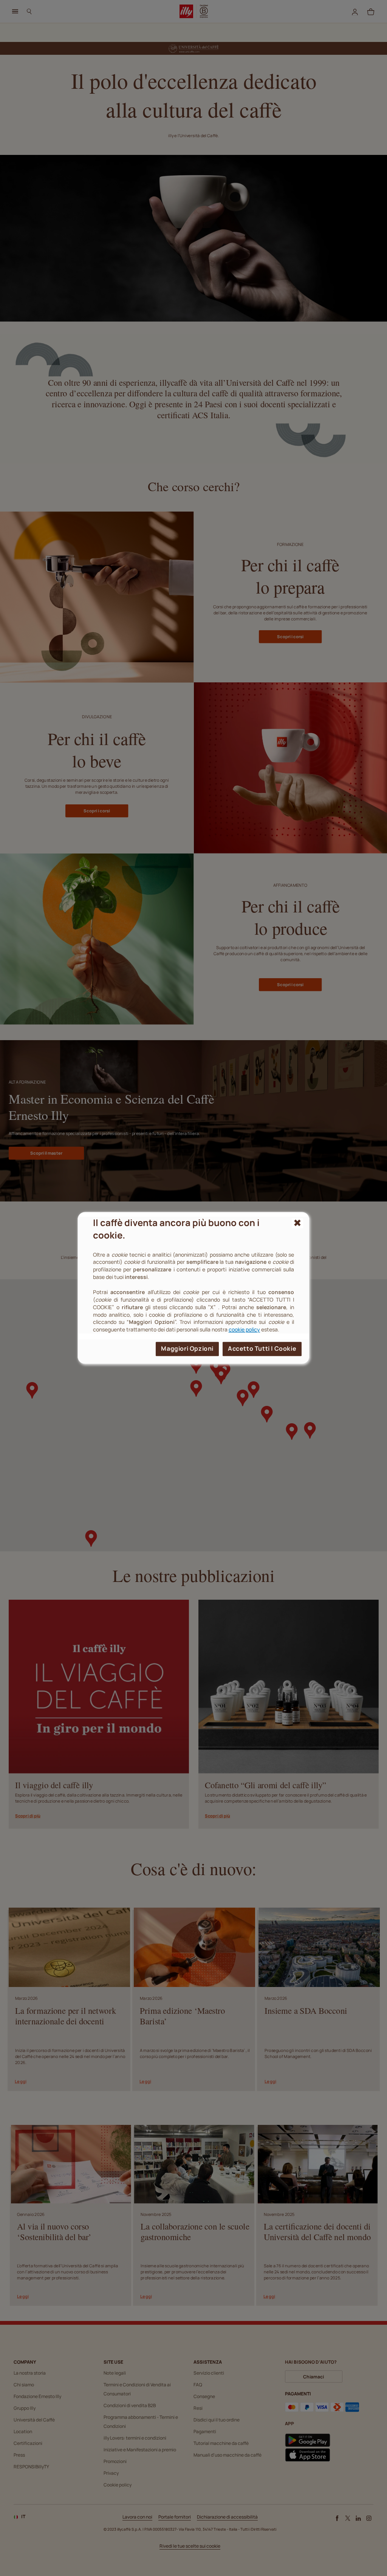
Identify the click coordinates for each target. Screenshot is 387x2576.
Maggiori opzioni (187, 1349)
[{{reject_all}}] (298, 1223)
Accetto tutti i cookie (262, 1349)
